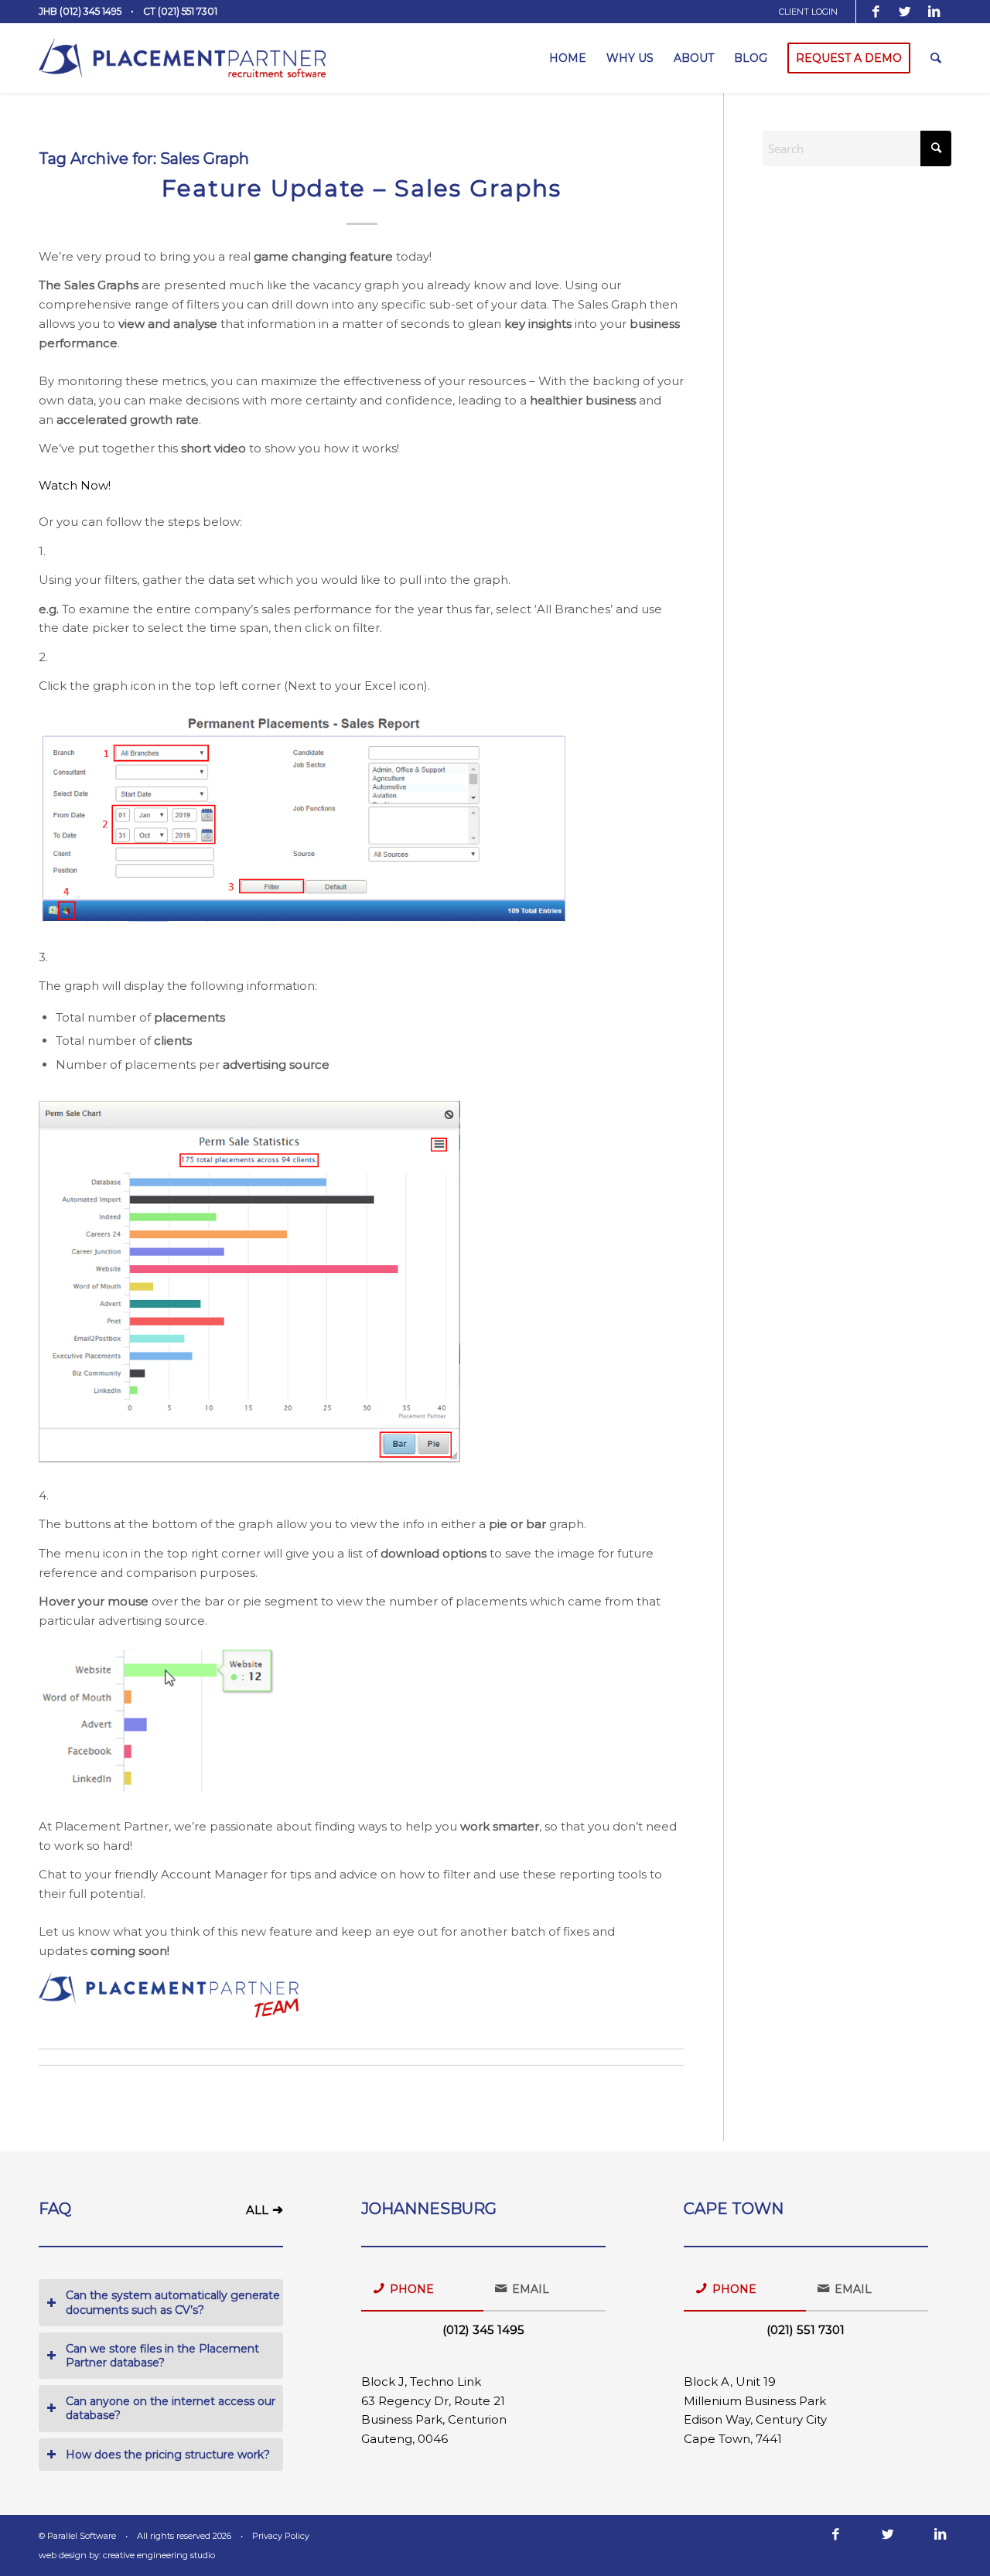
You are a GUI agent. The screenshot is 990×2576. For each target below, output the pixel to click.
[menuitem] (814, 12)
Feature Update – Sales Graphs (362, 188)
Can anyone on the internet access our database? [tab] (171, 2408)
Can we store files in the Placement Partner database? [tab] (162, 2356)
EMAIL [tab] (531, 2289)
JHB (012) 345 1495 (80, 11)
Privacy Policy (281, 2536)
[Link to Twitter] (905, 12)
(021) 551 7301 (806, 2330)
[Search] (936, 58)
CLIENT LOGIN (808, 12)
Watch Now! (76, 485)
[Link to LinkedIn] (934, 12)
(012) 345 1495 (483, 2330)
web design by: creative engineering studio (127, 2555)
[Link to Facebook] (876, 12)
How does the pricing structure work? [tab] (168, 2455)
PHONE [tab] (412, 2289)
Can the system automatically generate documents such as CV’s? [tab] (173, 2302)
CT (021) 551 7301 (180, 11)
